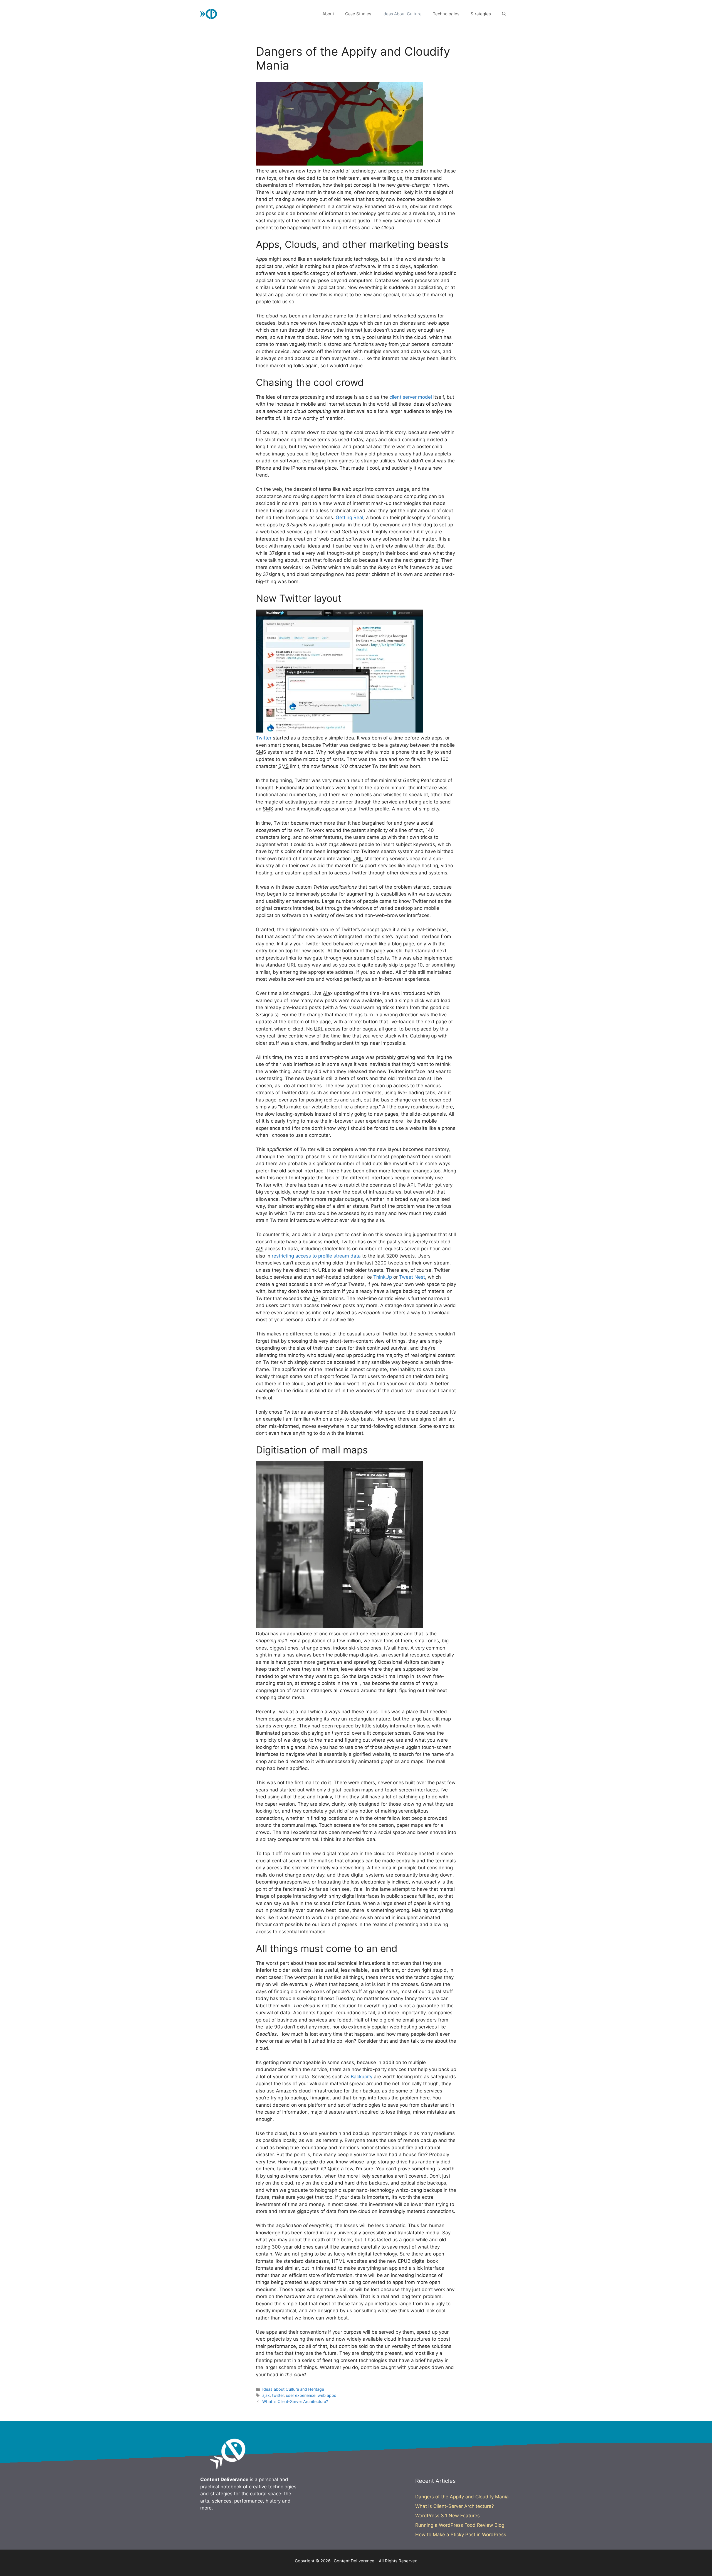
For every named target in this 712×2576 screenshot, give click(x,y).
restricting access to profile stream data (316, 1256)
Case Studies (358, 14)
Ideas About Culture (402, 14)
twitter (278, 2395)
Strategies (481, 14)
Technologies (446, 14)
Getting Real (349, 517)
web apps (327, 2395)
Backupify (362, 2077)
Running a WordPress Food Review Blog (460, 2525)
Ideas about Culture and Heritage (293, 2389)
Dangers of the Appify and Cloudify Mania (462, 2497)
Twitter (264, 738)
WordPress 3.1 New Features (448, 2516)
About (328, 14)
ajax (266, 2395)
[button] (504, 14)
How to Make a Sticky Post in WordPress (461, 2535)
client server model (411, 397)
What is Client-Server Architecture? (295, 2401)
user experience (301, 2395)
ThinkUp (383, 1277)
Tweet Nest (412, 1277)
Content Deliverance (256, 14)
